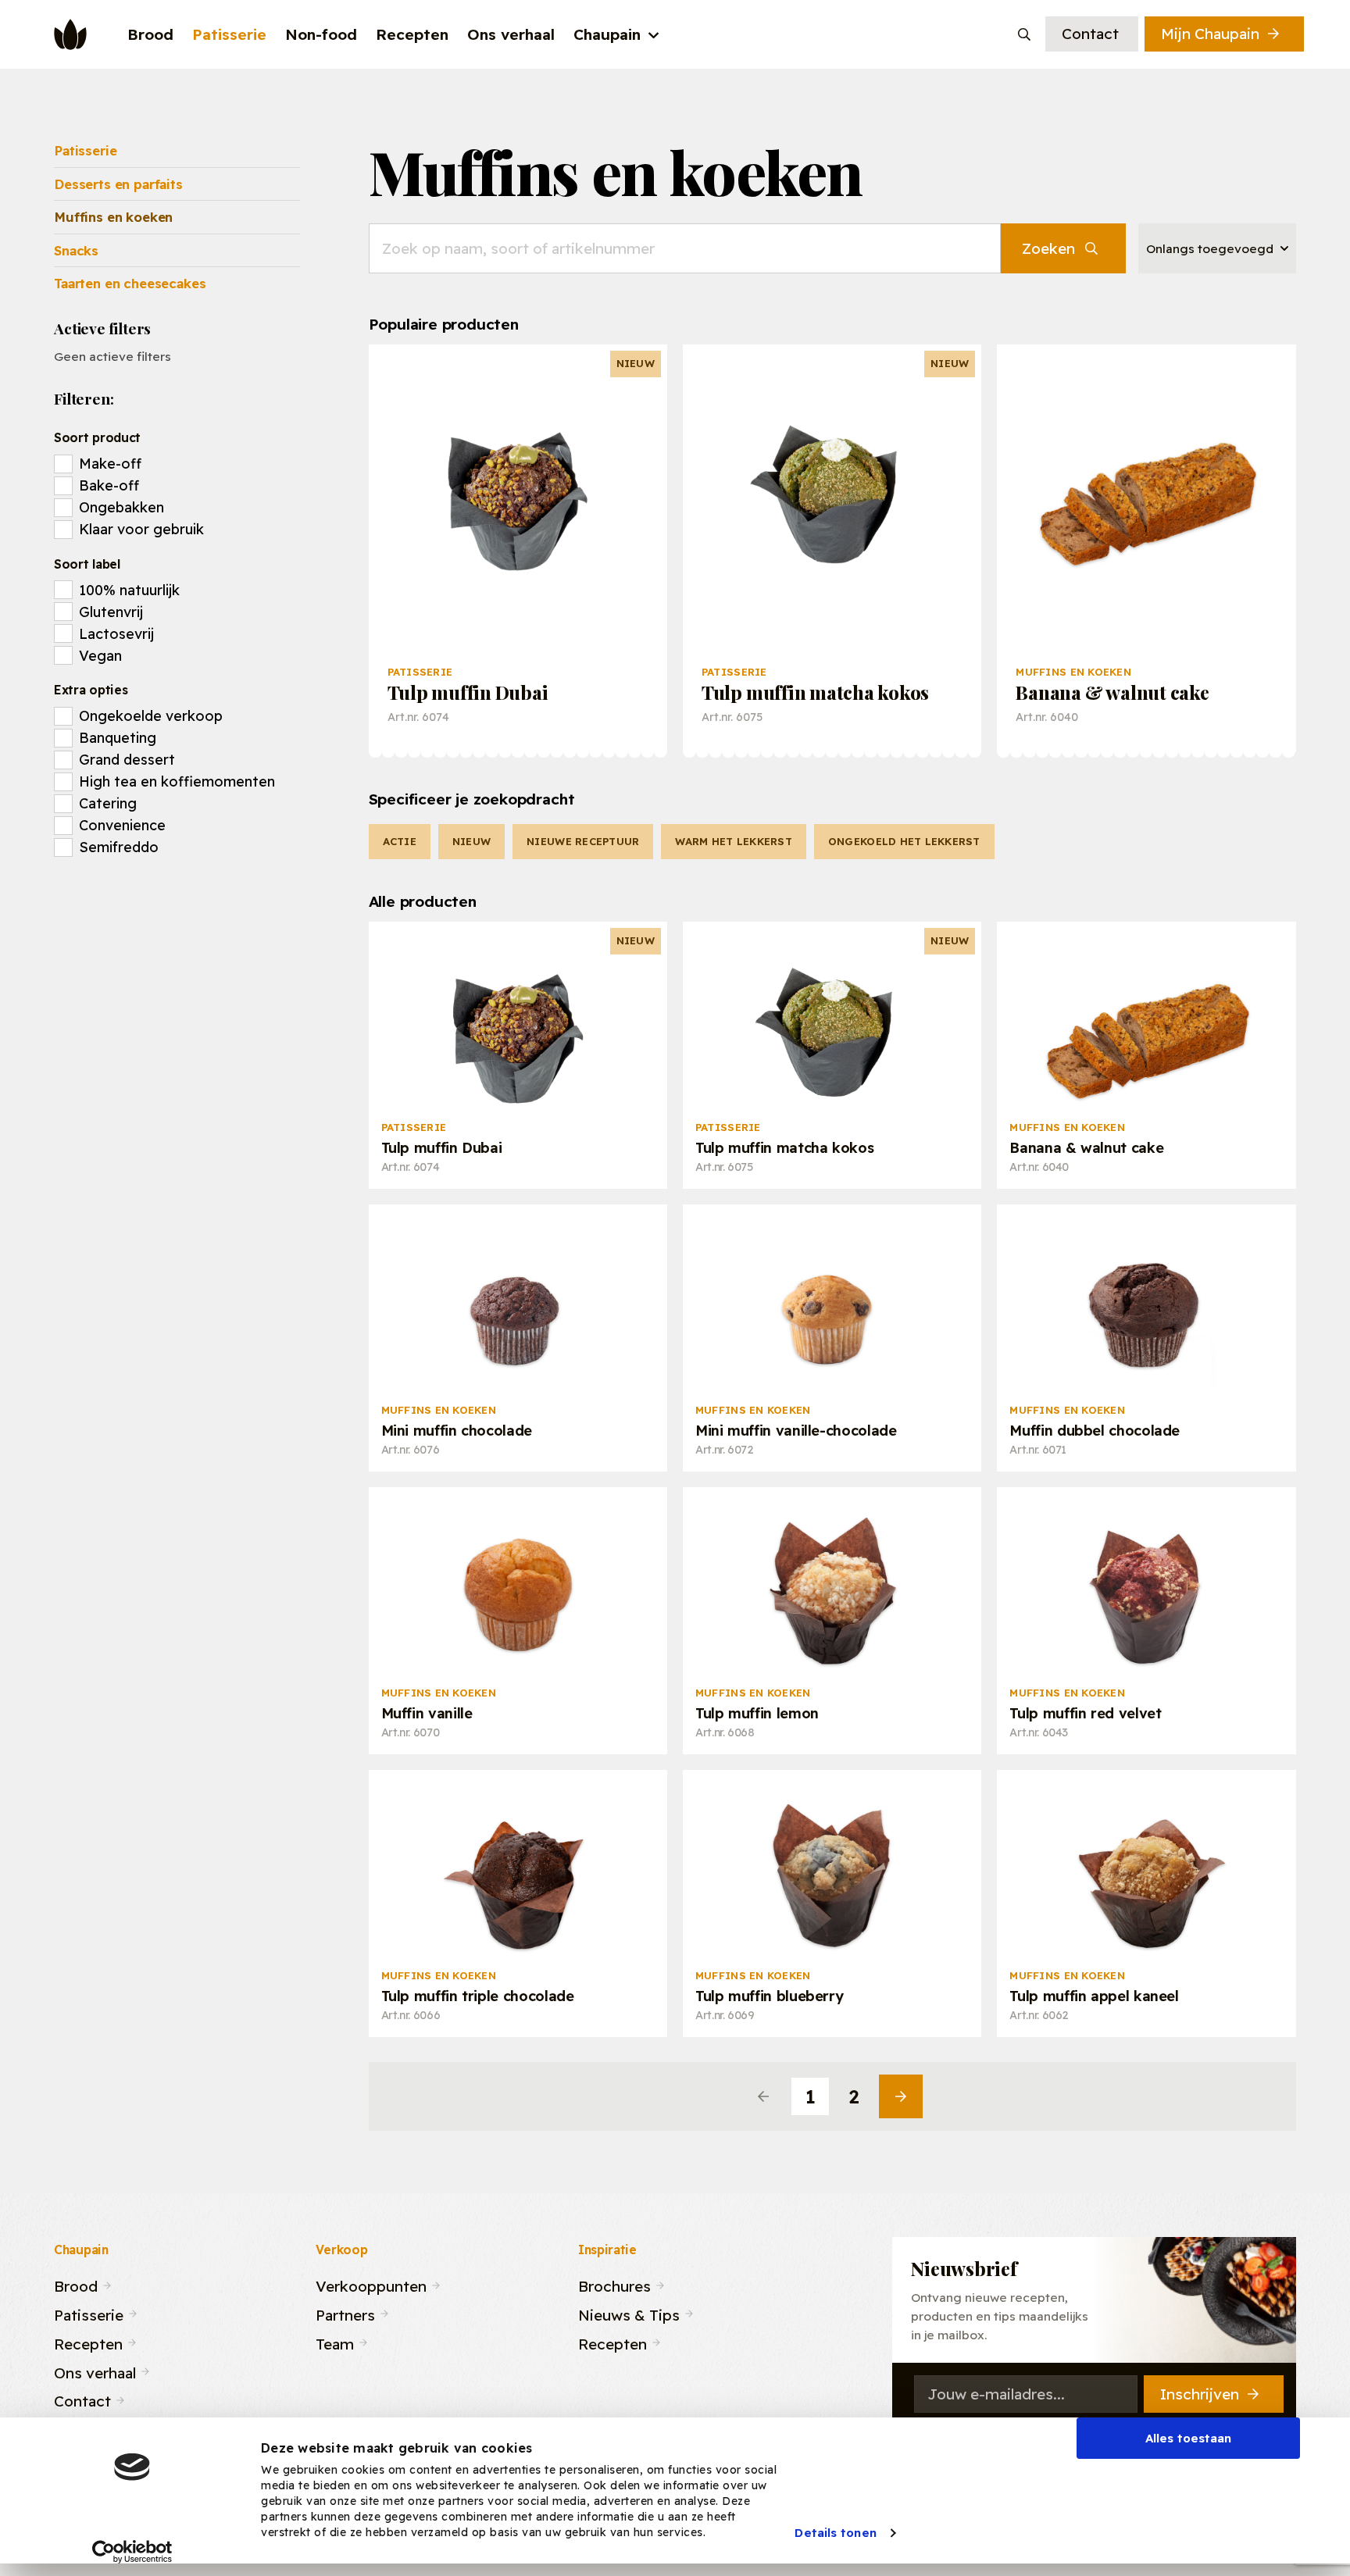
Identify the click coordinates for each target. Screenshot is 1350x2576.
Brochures (614, 2284)
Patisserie (85, 150)
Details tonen (835, 2533)
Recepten (88, 2342)
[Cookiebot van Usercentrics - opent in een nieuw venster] (132, 2552)
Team (335, 2342)
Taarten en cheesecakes (130, 283)
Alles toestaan (1188, 2438)
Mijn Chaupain (1210, 34)
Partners (345, 2313)
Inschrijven (1200, 2394)
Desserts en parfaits (118, 184)
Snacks (76, 250)
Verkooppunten (371, 2284)
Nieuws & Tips (629, 2313)
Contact (1090, 34)
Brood (76, 2284)
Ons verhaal (95, 2370)
